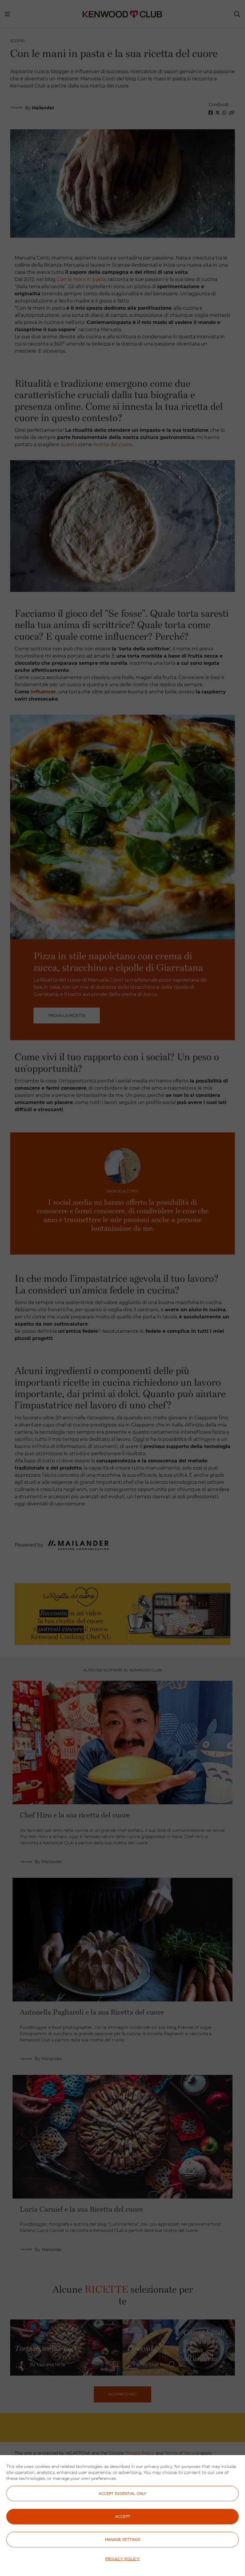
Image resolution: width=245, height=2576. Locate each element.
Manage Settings (123, 2539)
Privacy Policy (122, 2559)
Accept (123, 2516)
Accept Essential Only (122, 2493)
